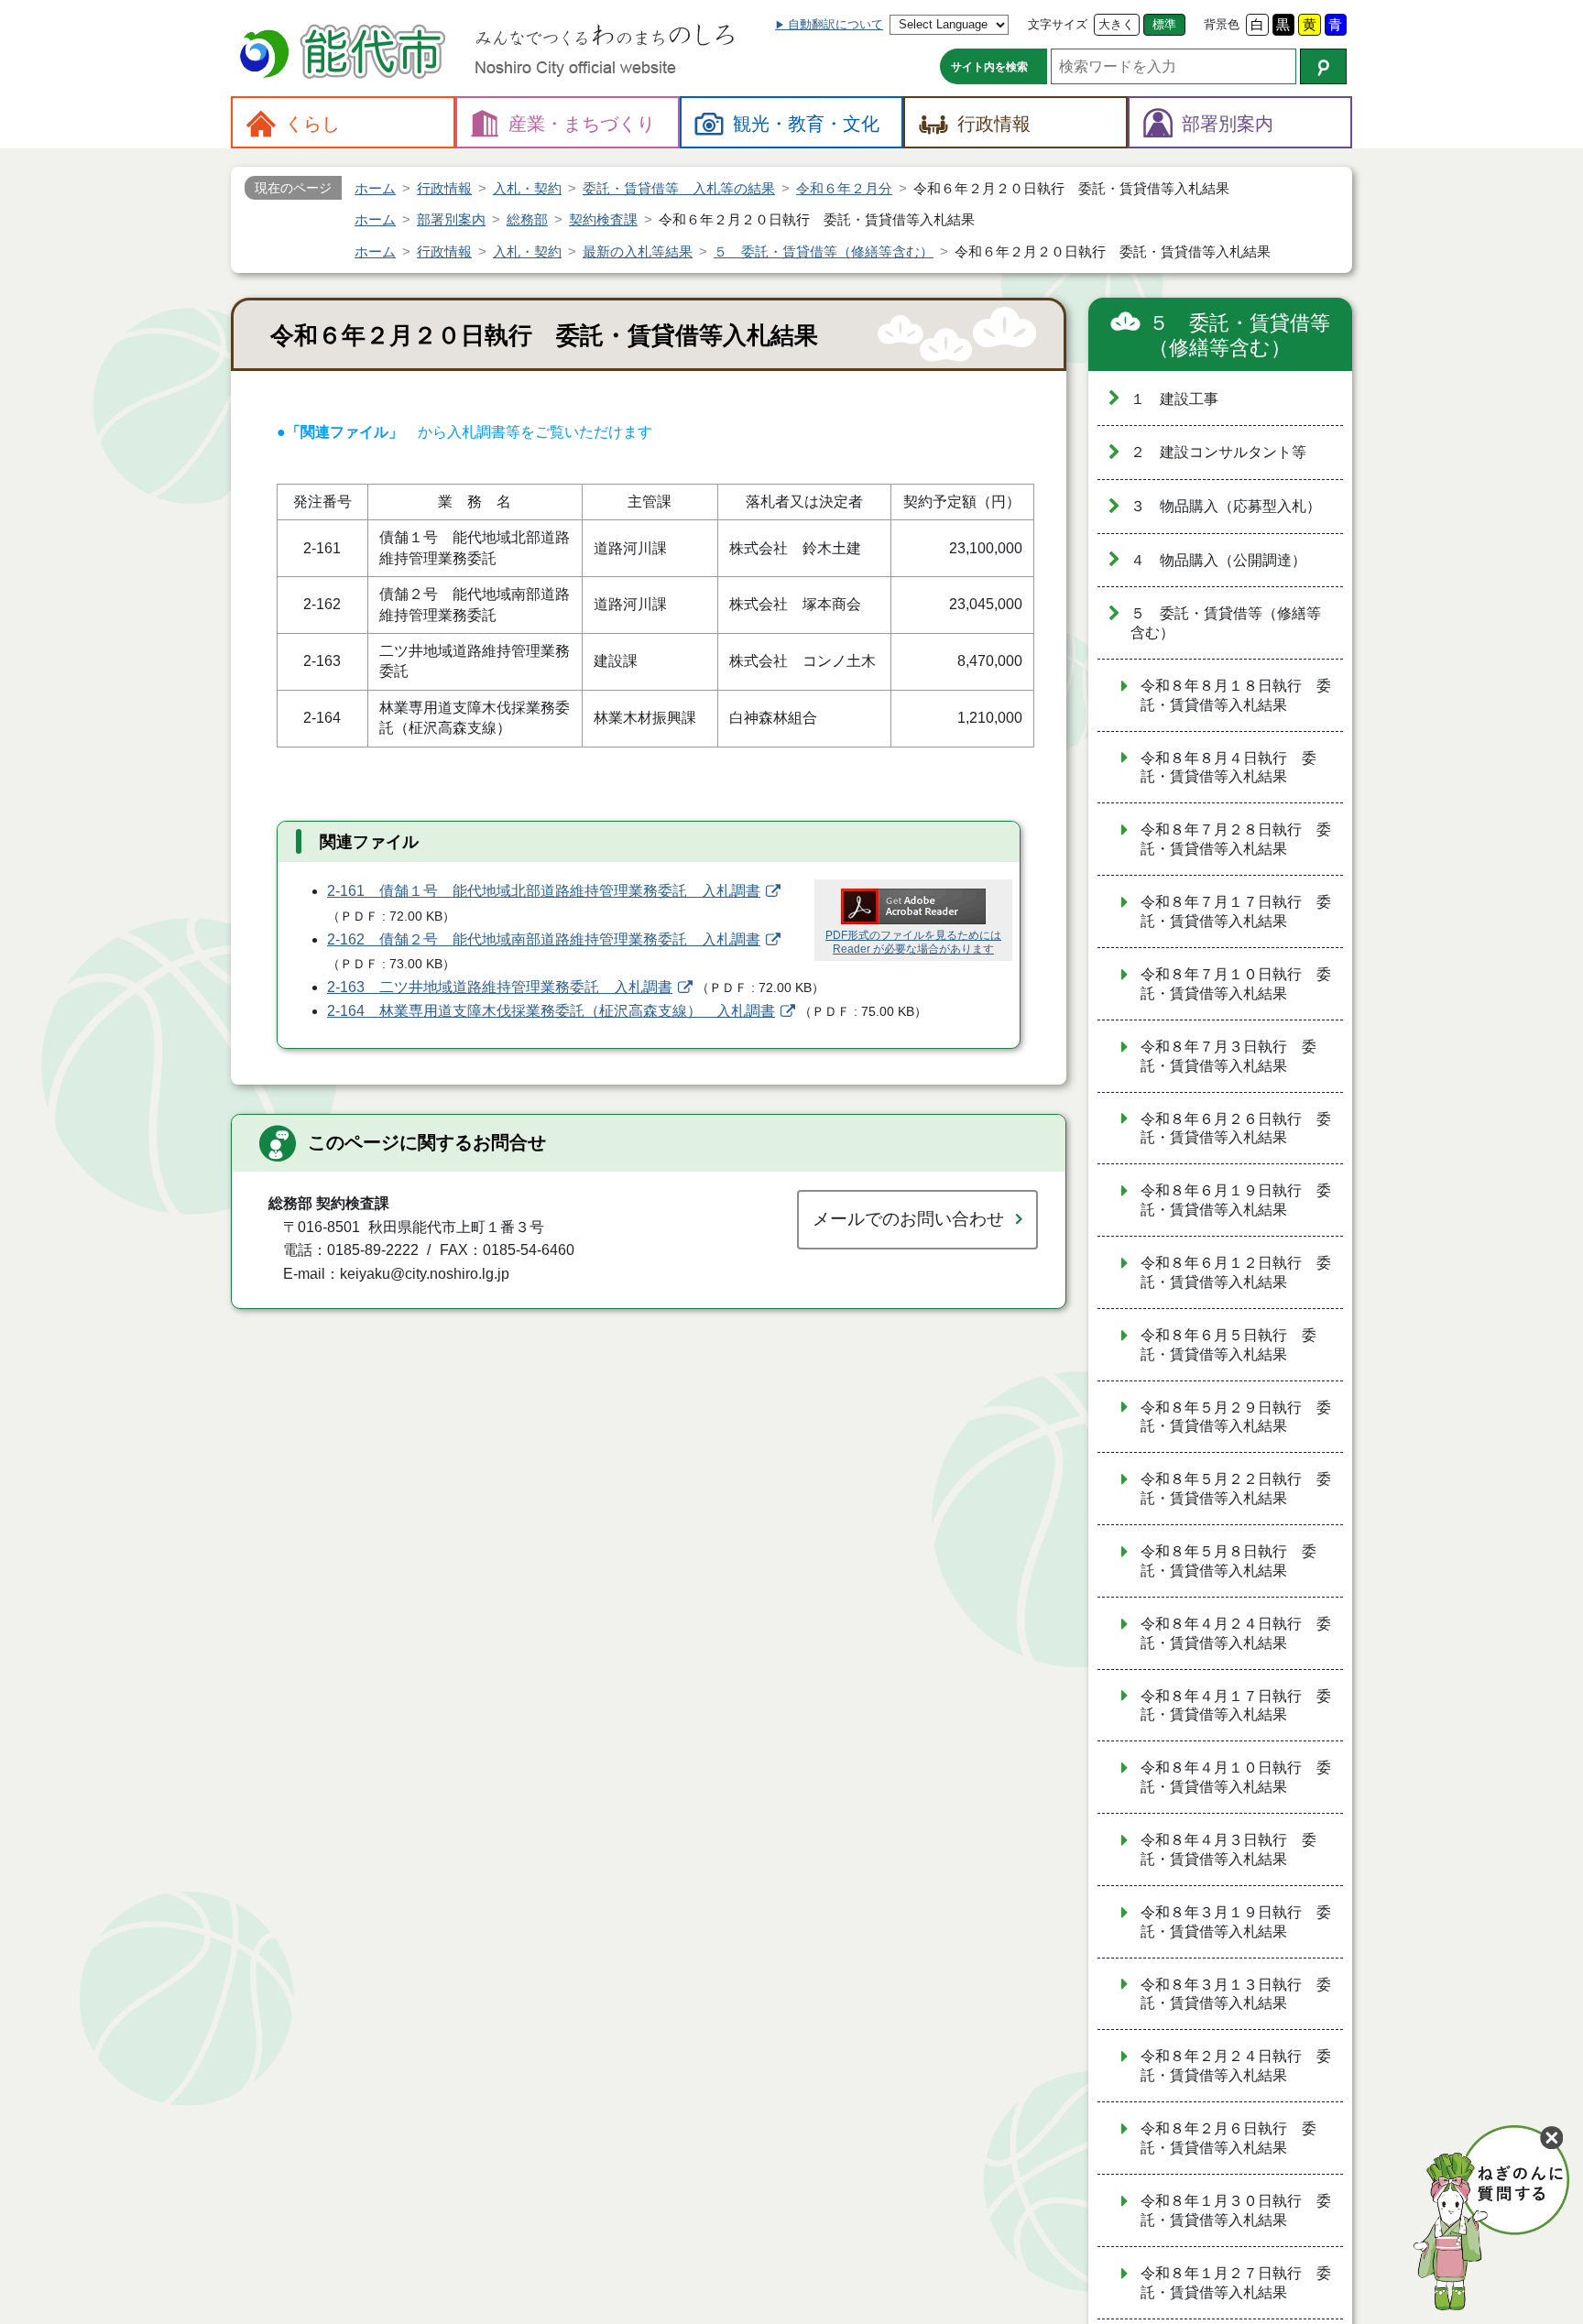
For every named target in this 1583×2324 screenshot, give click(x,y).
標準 (1164, 24)
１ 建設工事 (1174, 399)
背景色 (1222, 24)
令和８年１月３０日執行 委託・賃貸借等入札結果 (1236, 2210)
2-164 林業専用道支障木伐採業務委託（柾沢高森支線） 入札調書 (551, 1011)
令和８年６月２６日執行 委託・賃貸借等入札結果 (1236, 1129)
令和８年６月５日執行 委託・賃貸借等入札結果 (1228, 1345)
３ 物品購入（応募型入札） (1226, 506)
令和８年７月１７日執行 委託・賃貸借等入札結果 (1236, 911)
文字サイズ (1058, 24)
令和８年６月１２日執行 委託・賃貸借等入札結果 (1236, 1272)
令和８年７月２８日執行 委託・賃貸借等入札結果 (1236, 839)
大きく (1116, 24)
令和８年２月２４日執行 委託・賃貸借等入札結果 (1236, 2066)
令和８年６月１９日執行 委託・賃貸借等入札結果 (1236, 1200)
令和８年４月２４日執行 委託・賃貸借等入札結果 (1236, 1633)
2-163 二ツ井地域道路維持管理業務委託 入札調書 (500, 987)
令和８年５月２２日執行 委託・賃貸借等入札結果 (1236, 1489)
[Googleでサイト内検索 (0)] (1323, 66)
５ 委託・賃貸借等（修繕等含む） (1239, 336)
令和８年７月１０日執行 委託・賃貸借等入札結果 (1236, 984)
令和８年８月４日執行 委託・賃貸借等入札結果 (1228, 768)
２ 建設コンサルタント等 (1218, 452)
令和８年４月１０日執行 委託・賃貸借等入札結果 (1236, 1777)
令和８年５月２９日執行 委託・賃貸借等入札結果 (1236, 1417)
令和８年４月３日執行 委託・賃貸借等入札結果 (1228, 1849)
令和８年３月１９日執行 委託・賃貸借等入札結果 (1236, 1922)
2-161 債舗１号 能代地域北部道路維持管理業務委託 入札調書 (544, 891)
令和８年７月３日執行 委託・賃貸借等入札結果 (1228, 1056)
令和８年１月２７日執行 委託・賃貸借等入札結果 (1236, 2283)
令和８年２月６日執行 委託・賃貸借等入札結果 (1228, 2138)
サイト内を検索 (989, 67)
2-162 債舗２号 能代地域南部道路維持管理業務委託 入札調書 (544, 939)
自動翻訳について (835, 24)
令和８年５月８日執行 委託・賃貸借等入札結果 (1228, 1561)
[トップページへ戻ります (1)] (345, 54)
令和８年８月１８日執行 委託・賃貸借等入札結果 (1236, 695)
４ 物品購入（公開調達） (1218, 560)
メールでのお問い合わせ (908, 1219)
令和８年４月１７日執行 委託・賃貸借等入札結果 (1236, 1706)
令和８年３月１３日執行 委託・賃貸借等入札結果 (1236, 1994)
